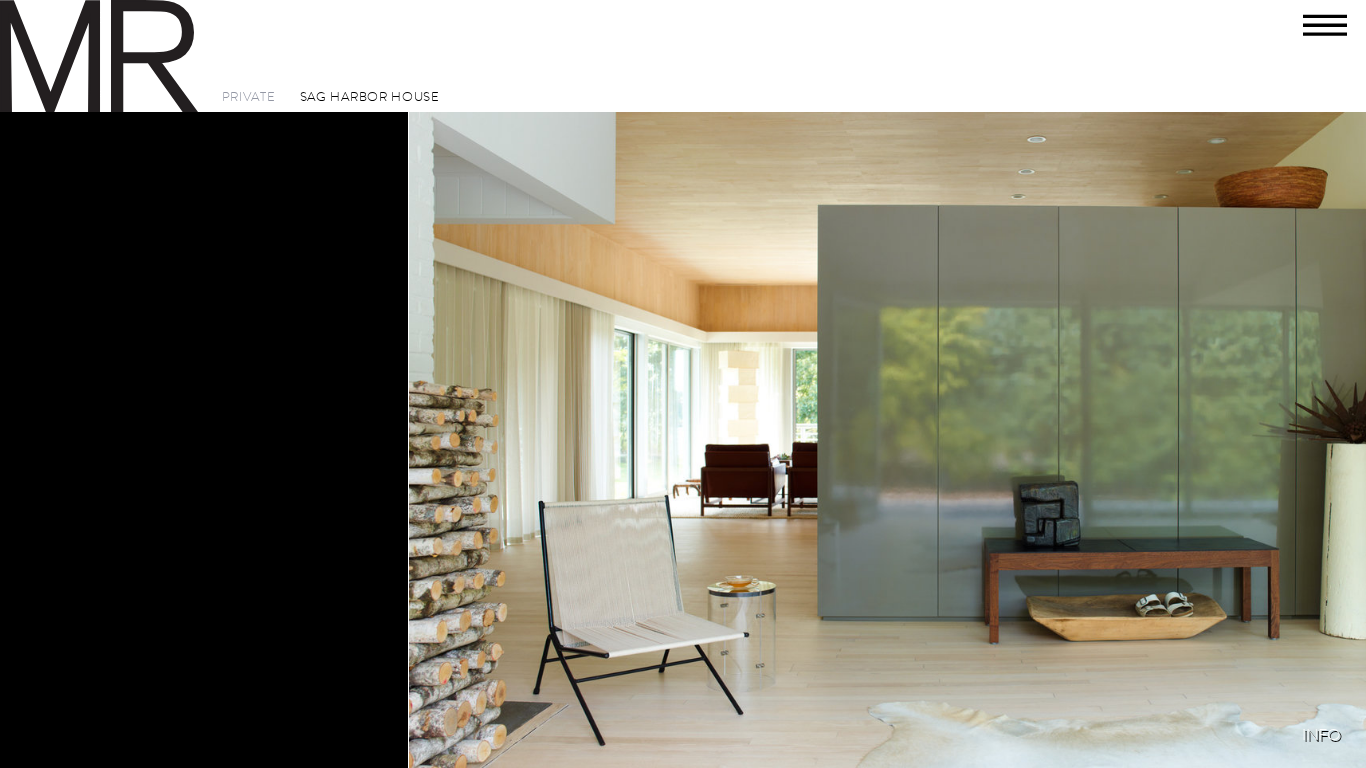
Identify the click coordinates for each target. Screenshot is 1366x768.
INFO (1321, 735)
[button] (1328, 38)
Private (249, 97)
